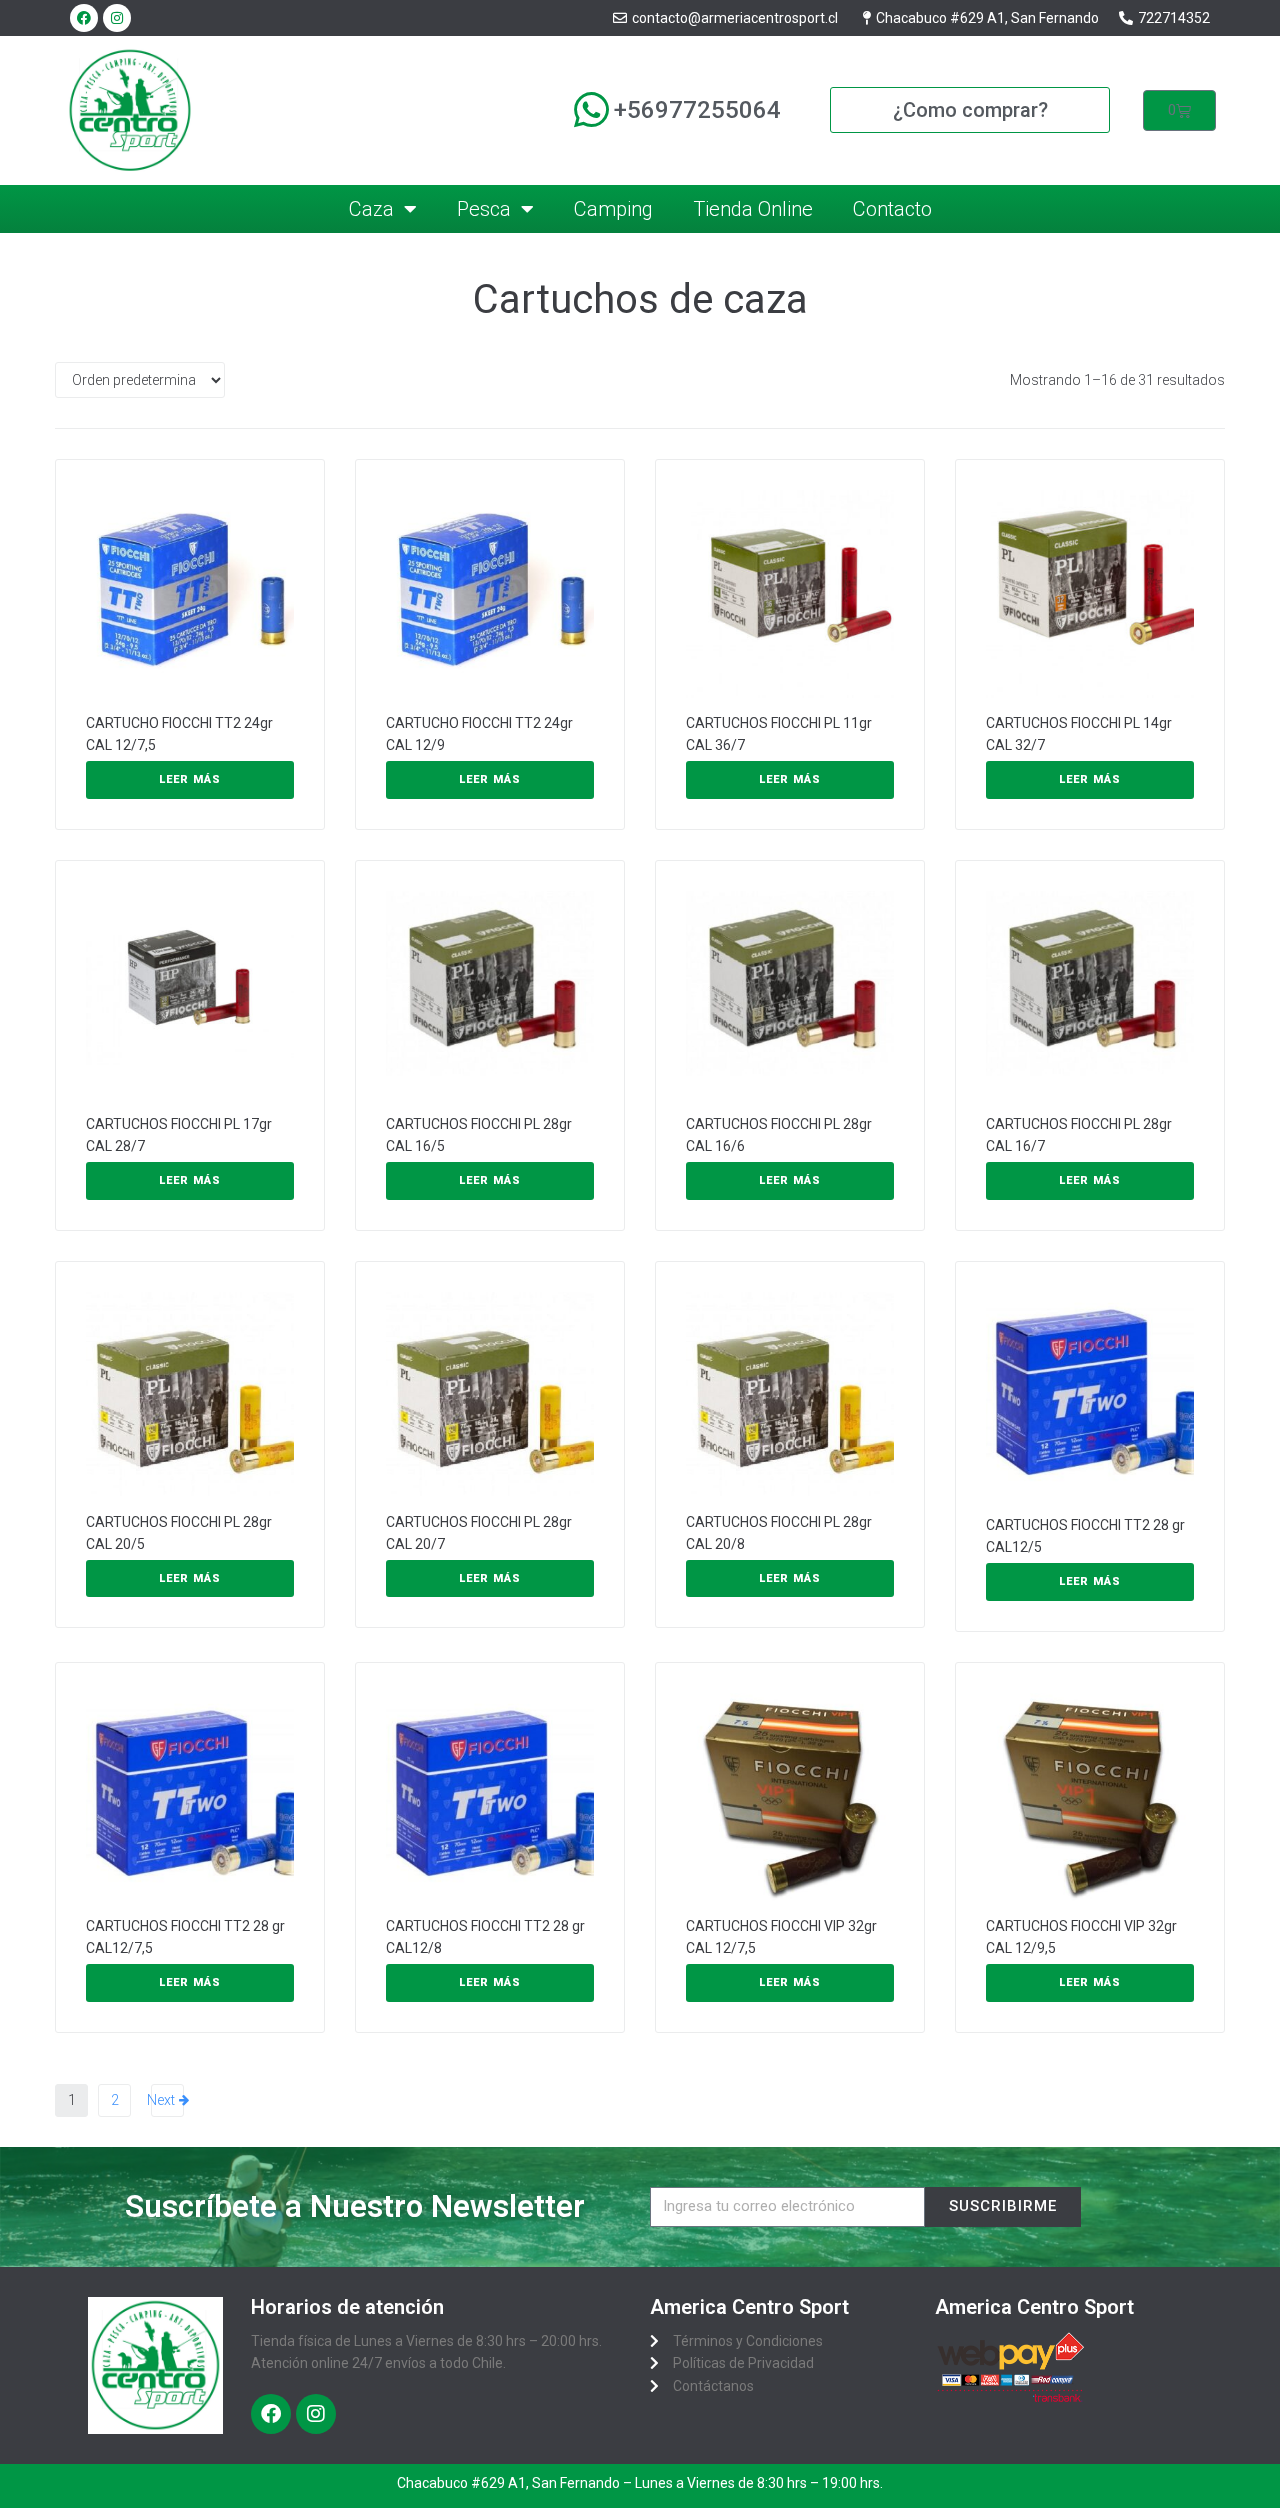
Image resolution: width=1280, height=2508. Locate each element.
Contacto (892, 209)
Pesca (484, 209)
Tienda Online (753, 209)
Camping (613, 209)
